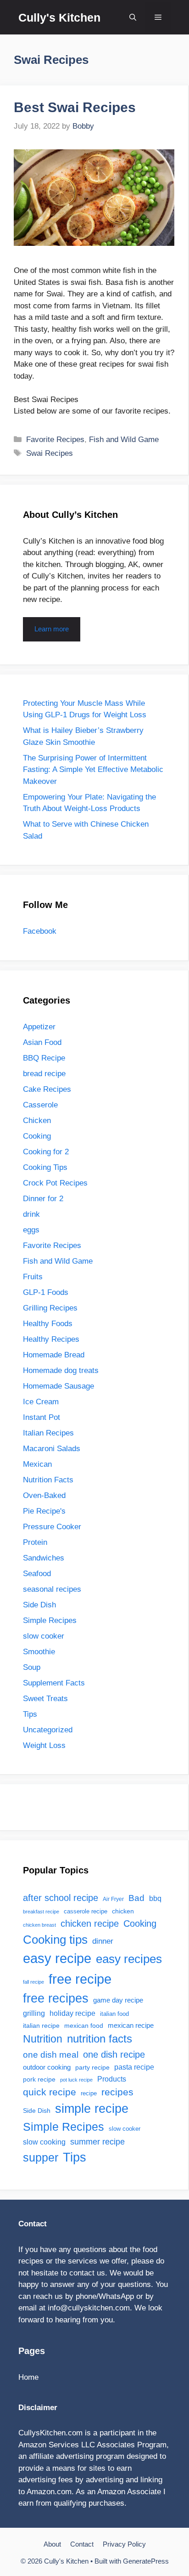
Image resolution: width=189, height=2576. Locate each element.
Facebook (40, 931)
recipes (117, 2092)
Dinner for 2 (43, 1199)
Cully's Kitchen (59, 17)
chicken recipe (90, 1923)
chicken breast (39, 1925)
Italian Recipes (48, 1433)
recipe (89, 2093)
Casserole (40, 1105)
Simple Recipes (50, 1620)
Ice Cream (41, 1402)
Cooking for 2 (46, 1152)
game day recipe (118, 2000)
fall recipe (33, 1982)
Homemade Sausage (58, 1386)
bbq (155, 1898)
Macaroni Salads (52, 1449)
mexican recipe (131, 2026)
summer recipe (97, 2142)
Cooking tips (55, 1940)
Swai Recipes (50, 453)
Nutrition (43, 2039)
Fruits (33, 1277)
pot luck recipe (76, 2080)
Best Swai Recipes (75, 107)
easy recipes (129, 1959)
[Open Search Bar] (133, 17)
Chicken (37, 1121)
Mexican (37, 1464)
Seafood (37, 1574)
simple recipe (92, 2109)
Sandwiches (44, 1558)
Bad (136, 1898)
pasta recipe (134, 2067)
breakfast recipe (41, 1912)
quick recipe (50, 2092)
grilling (34, 2013)
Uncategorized (48, 1730)
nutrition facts (100, 2039)
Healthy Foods (48, 1324)
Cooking (37, 1136)
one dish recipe (114, 2054)
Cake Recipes (47, 1089)
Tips (30, 1714)
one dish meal (51, 2054)
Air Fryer (113, 1899)
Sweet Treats (45, 1699)
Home (28, 2377)
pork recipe (39, 2079)
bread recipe (44, 1074)
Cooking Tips (45, 1167)
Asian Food (42, 1042)
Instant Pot (42, 1417)
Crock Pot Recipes (55, 1183)
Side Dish (39, 1605)
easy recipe (57, 1958)
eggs (31, 1230)
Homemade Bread (54, 1355)
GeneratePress (146, 2561)
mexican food (84, 2026)
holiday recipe (72, 2013)
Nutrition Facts (48, 1480)
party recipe (92, 2067)
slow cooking (44, 2142)
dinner (103, 1941)
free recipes (56, 1998)
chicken (123, 1911)
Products (112, 2079)
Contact (82, 2544)
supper (41, 2158)
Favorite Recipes (55, 440)
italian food (114, 2014)
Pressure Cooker (52, 1527)
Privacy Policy (124, 2544)
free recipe (80, 1979)
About (52, 2544)
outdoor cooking (47, 2067)
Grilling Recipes (50, 1308)
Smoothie (39, 1652)
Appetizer (39, 1027)
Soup (32, 1667)
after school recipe (61, 1898)
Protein (35, 1542)
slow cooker (44, 1636)
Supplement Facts (54, 1683)
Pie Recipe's (44, 1511)
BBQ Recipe (44, 1058)
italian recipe (41, 2026)
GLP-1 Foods (46, 1292)
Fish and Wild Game (124, 440)
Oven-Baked (44, 1495)
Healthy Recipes (51, 1339)
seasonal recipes (52, 1589)
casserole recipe (86, 1911)
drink (31, 1214)
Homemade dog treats (61, 1370)
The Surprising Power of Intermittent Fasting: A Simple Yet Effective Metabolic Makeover (93, 770)
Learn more (52, 629)
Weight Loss (44, 1745)
